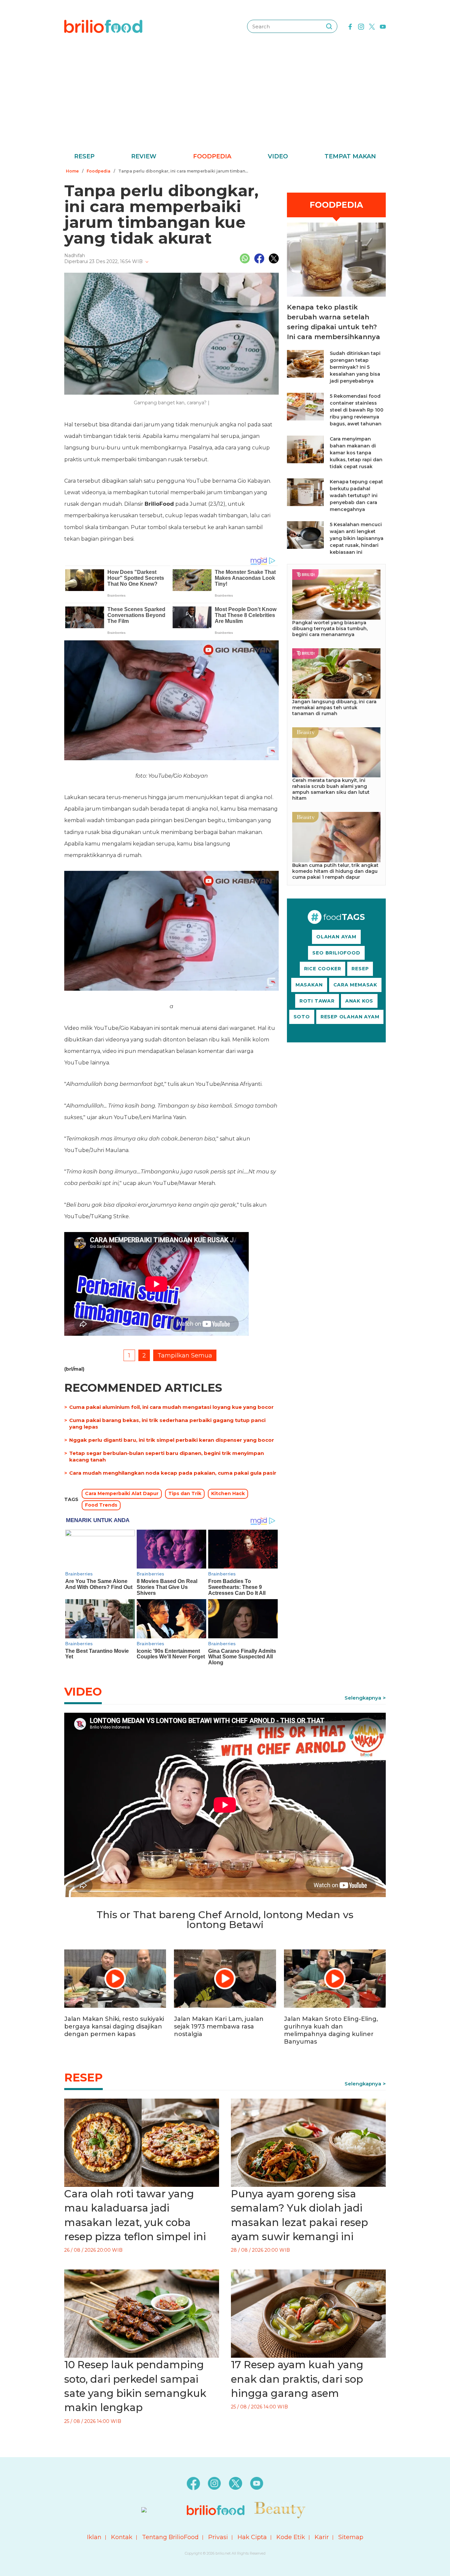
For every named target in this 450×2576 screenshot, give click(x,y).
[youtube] (383, 26)
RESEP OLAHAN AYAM (350, 1017)
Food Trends (101, 1505)
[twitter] (372, 26)
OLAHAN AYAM (336, 937)
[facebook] (350, 26)
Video (278, 156)
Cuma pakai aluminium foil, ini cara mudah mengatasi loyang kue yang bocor (171, 1407)
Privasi (218, 2537)
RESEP (360, 969)
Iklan (94, 2537)
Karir (322, 2537)
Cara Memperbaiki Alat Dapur (122, 1493)
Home (72, 171)
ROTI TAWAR (317, 1001)
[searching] (329, 26)
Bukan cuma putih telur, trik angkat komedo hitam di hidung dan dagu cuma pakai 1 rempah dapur (335, 871)
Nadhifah (75, 255)
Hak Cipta (252, 2537)
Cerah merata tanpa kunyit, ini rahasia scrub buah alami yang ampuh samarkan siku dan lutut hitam (331, 789)
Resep (84, 156)
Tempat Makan (350, 156)
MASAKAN (309, 985)
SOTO (302, 1017)
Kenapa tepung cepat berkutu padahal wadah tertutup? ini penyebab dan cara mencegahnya (356, 496)
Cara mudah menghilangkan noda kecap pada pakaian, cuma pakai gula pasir (173, 1473)
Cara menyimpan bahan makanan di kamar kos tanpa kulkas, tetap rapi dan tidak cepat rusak (356, 453)
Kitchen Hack (228, 1493)
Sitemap (351, 2537)
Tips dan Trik (185, 1493)
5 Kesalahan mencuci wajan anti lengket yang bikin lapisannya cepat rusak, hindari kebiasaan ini (357, 538)
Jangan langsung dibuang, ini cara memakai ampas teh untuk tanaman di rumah (334, 708)
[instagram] (361, 26)
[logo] (103, 26)
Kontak (122, 2537)
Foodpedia (212, 156)
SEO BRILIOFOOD (336, 953)
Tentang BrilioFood (170, 2537)
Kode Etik (291, 2537)
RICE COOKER (323, 969)
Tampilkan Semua (185, 1355)
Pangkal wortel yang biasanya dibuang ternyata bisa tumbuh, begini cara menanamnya (330, 629)
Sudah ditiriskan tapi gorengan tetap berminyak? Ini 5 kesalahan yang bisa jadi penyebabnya (355, 367)
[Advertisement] (225, 102)
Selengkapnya (363, 1698)
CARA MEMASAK (355, 985)
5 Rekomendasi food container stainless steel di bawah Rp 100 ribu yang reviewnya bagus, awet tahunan (357, 410)
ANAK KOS (359, 1001)
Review (144, 156)
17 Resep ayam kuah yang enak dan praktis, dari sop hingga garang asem (297, 2379)
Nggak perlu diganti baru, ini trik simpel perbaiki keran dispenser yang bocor (172, 1440)
